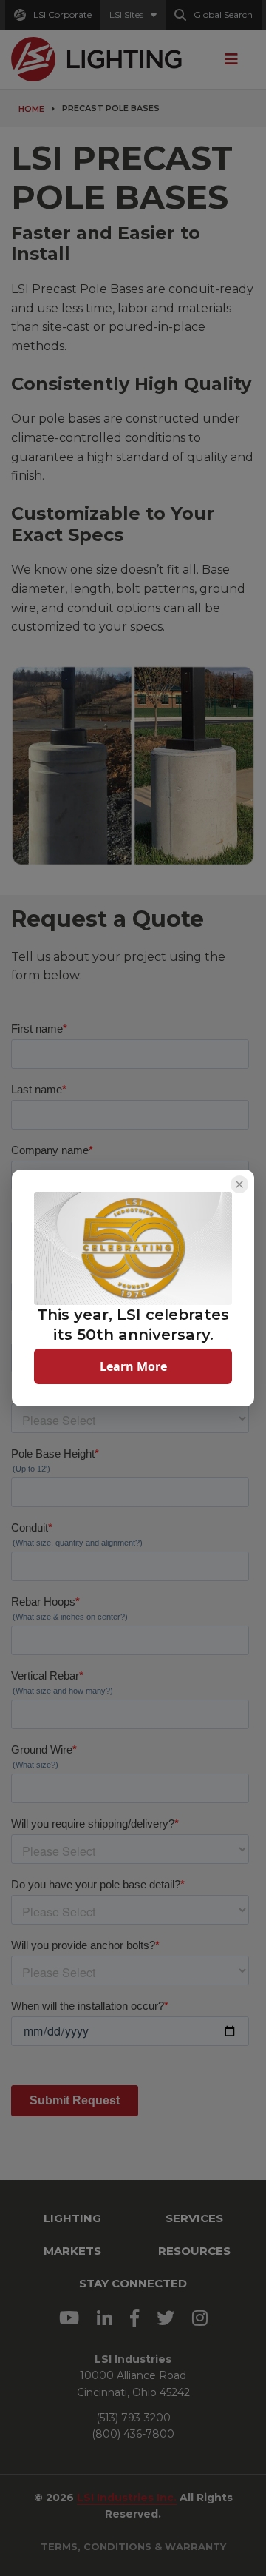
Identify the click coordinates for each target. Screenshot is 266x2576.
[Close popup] (239, 1184)
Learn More (133, 1366)
